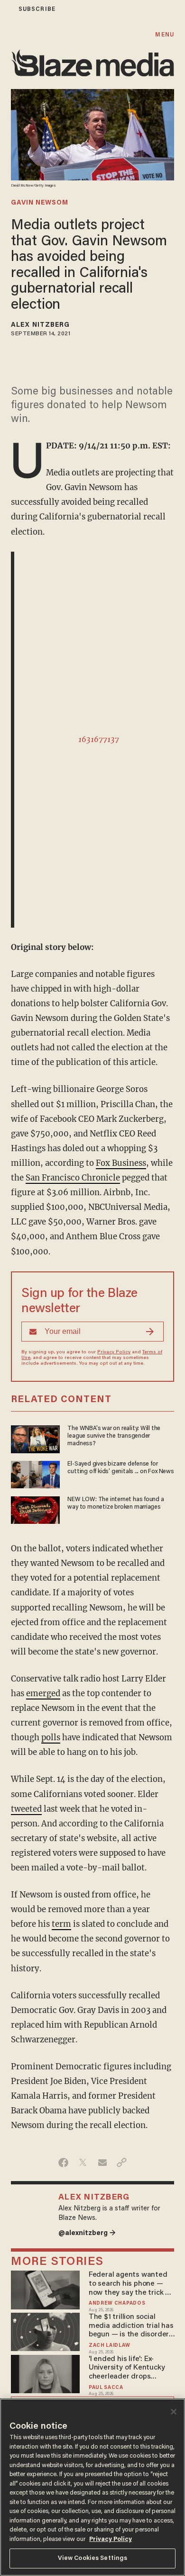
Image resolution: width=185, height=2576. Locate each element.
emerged (43, 1694)
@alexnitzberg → (87, 2233)
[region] (92, 2487)
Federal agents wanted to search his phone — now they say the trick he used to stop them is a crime (131, 2284)
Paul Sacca (106, 2388)
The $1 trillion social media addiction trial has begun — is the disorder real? (131, 2326)
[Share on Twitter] (83, 2163)
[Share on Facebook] (63, 2163)
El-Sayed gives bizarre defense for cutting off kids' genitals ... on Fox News (120, 1468)
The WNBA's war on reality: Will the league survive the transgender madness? (114, 1436)
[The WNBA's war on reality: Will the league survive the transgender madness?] (35, 1438)
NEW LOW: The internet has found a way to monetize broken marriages (116, 1503)
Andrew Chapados (117, 2303)
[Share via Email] (102, 2163)
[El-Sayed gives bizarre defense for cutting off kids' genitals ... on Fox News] (35, 1473)
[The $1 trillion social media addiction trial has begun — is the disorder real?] (45, 2331)
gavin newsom (40, 203)
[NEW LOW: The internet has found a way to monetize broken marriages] (35, 1509)
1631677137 (99, 739)
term (61, 1924)
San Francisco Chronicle (73, 1178)
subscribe (37, 9)
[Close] (174, 2412)
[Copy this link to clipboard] (122, 2163)
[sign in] (6, 9)
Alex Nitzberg (40, 325)
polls (51, 1738)
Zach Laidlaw (109, 2346)
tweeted (26, 1809)
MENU (164, 35)
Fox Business (121, 1163)
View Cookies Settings (93, 2558)
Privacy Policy (114, 1352)
